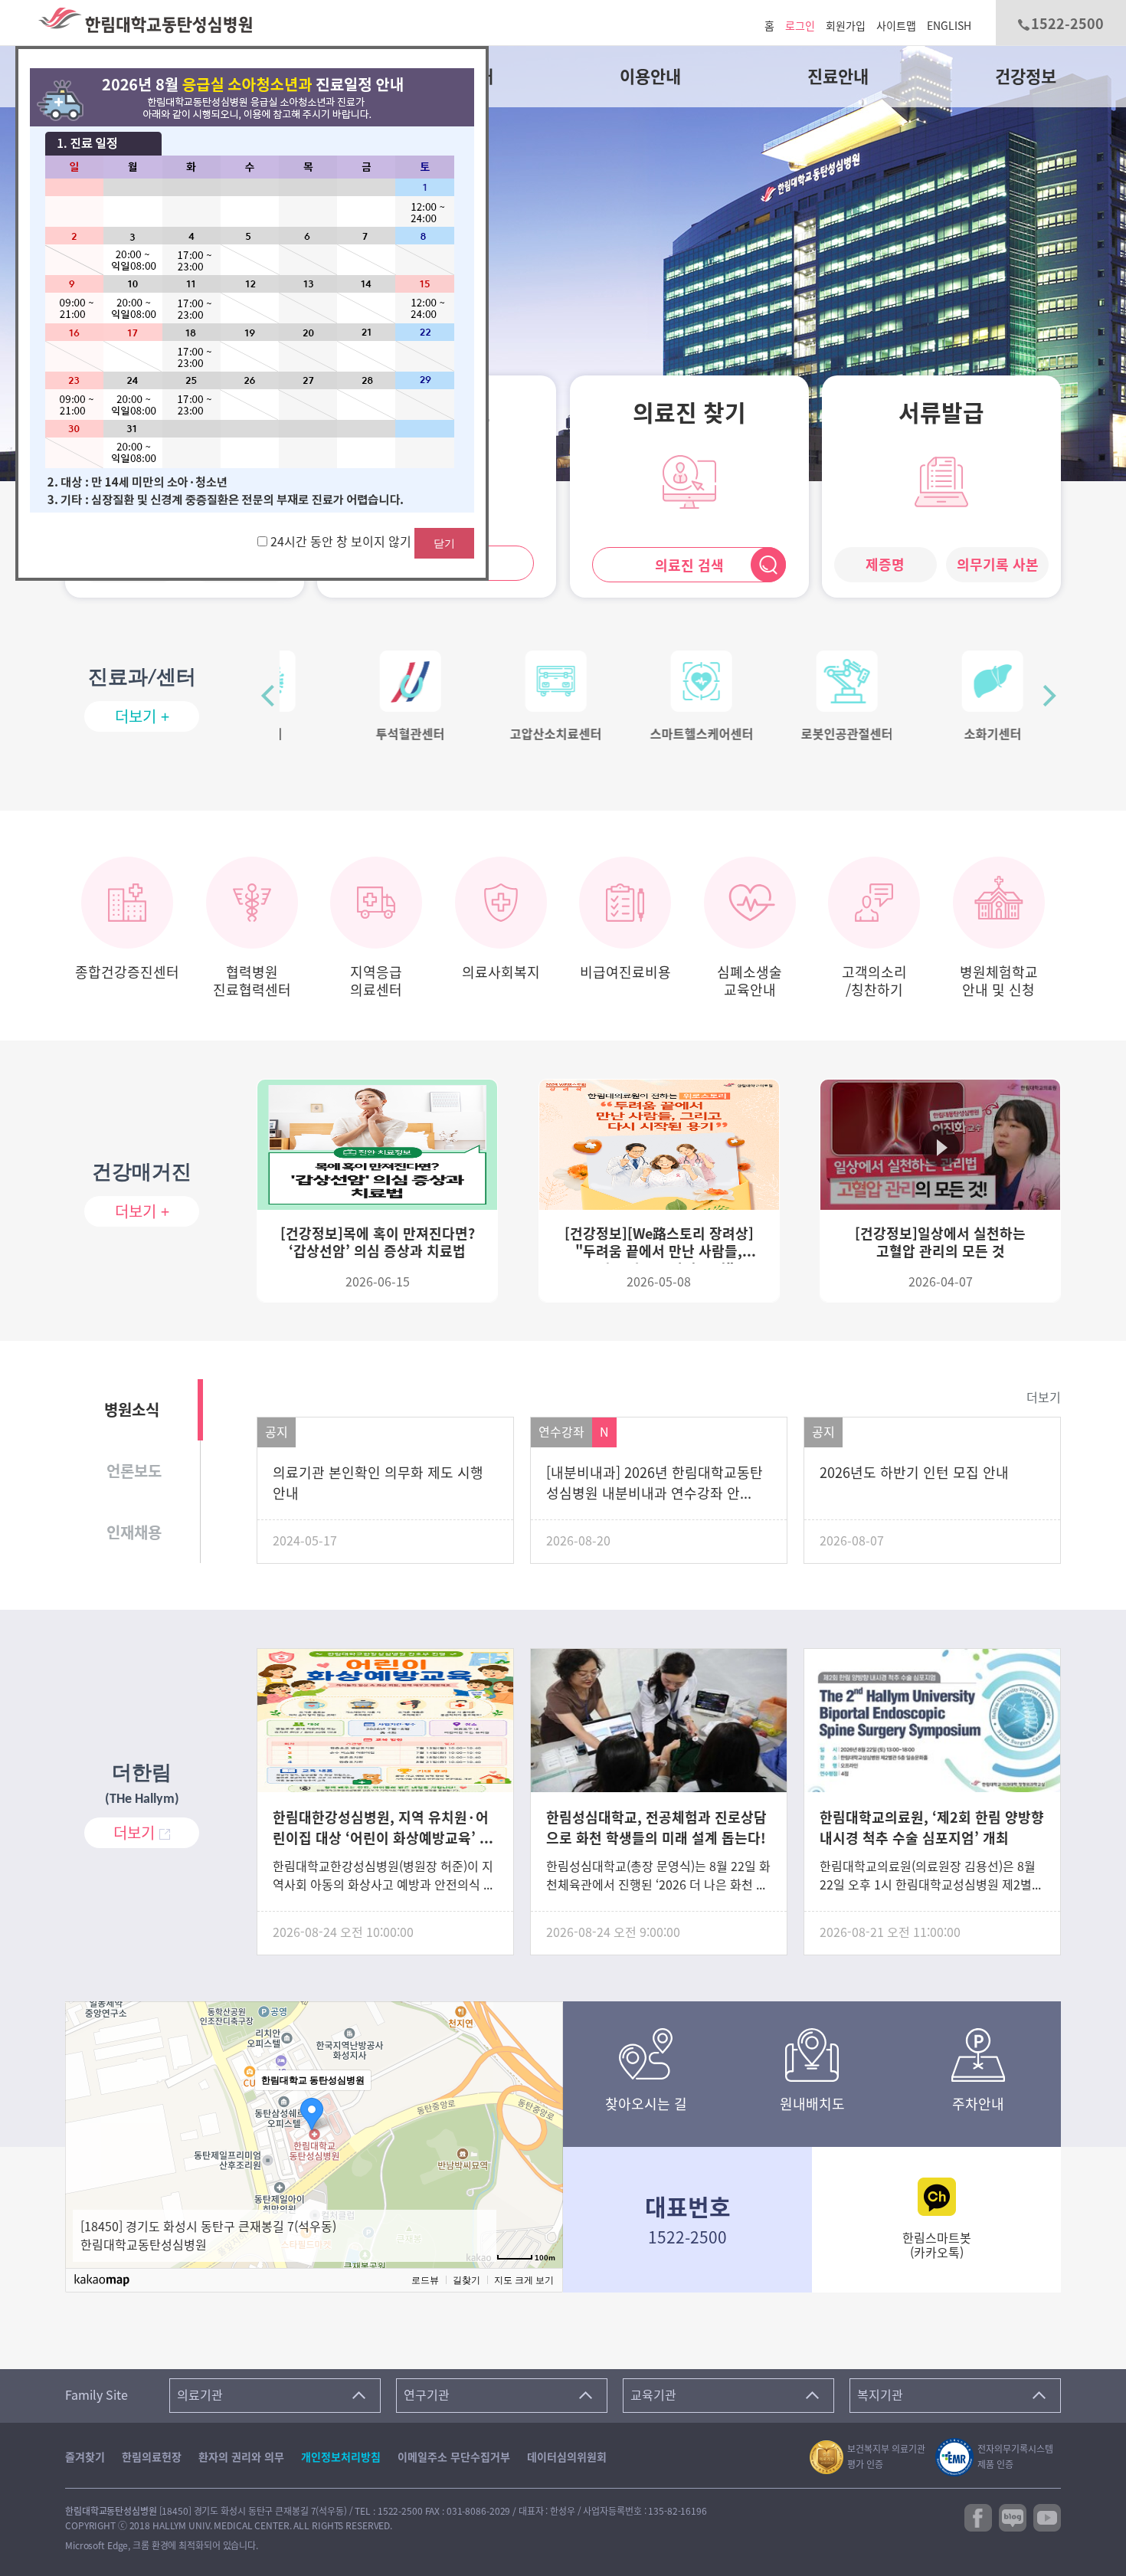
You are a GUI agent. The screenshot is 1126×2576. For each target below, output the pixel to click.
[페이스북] (978, 2516)
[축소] (544, 2129)
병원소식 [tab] (132, 1410)
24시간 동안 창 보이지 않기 (342, 542)
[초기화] (544, 2154)
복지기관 (880, 2395)
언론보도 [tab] (134, 1471)
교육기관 (653, 2395)
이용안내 (650, 77)
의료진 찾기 (689, 413)
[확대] (544, 2106)
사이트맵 (896, 26)
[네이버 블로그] (1013, 2516)
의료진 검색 (689, 565)
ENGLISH (949, 26)
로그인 (800, 26)
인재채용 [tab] (134, 1532)
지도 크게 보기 (524, 2280)
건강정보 (1026, 77)
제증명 (885, 565)
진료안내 (838, 77)
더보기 (1044, 1398)
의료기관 (200, 2395)
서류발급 (941, 413)
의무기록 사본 (998, 565)
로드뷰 (425, 2280)
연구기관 (427, 2395)
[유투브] (1047, 2516)
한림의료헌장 (152, 2457)
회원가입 (846, 26)
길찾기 (466, 2280)
